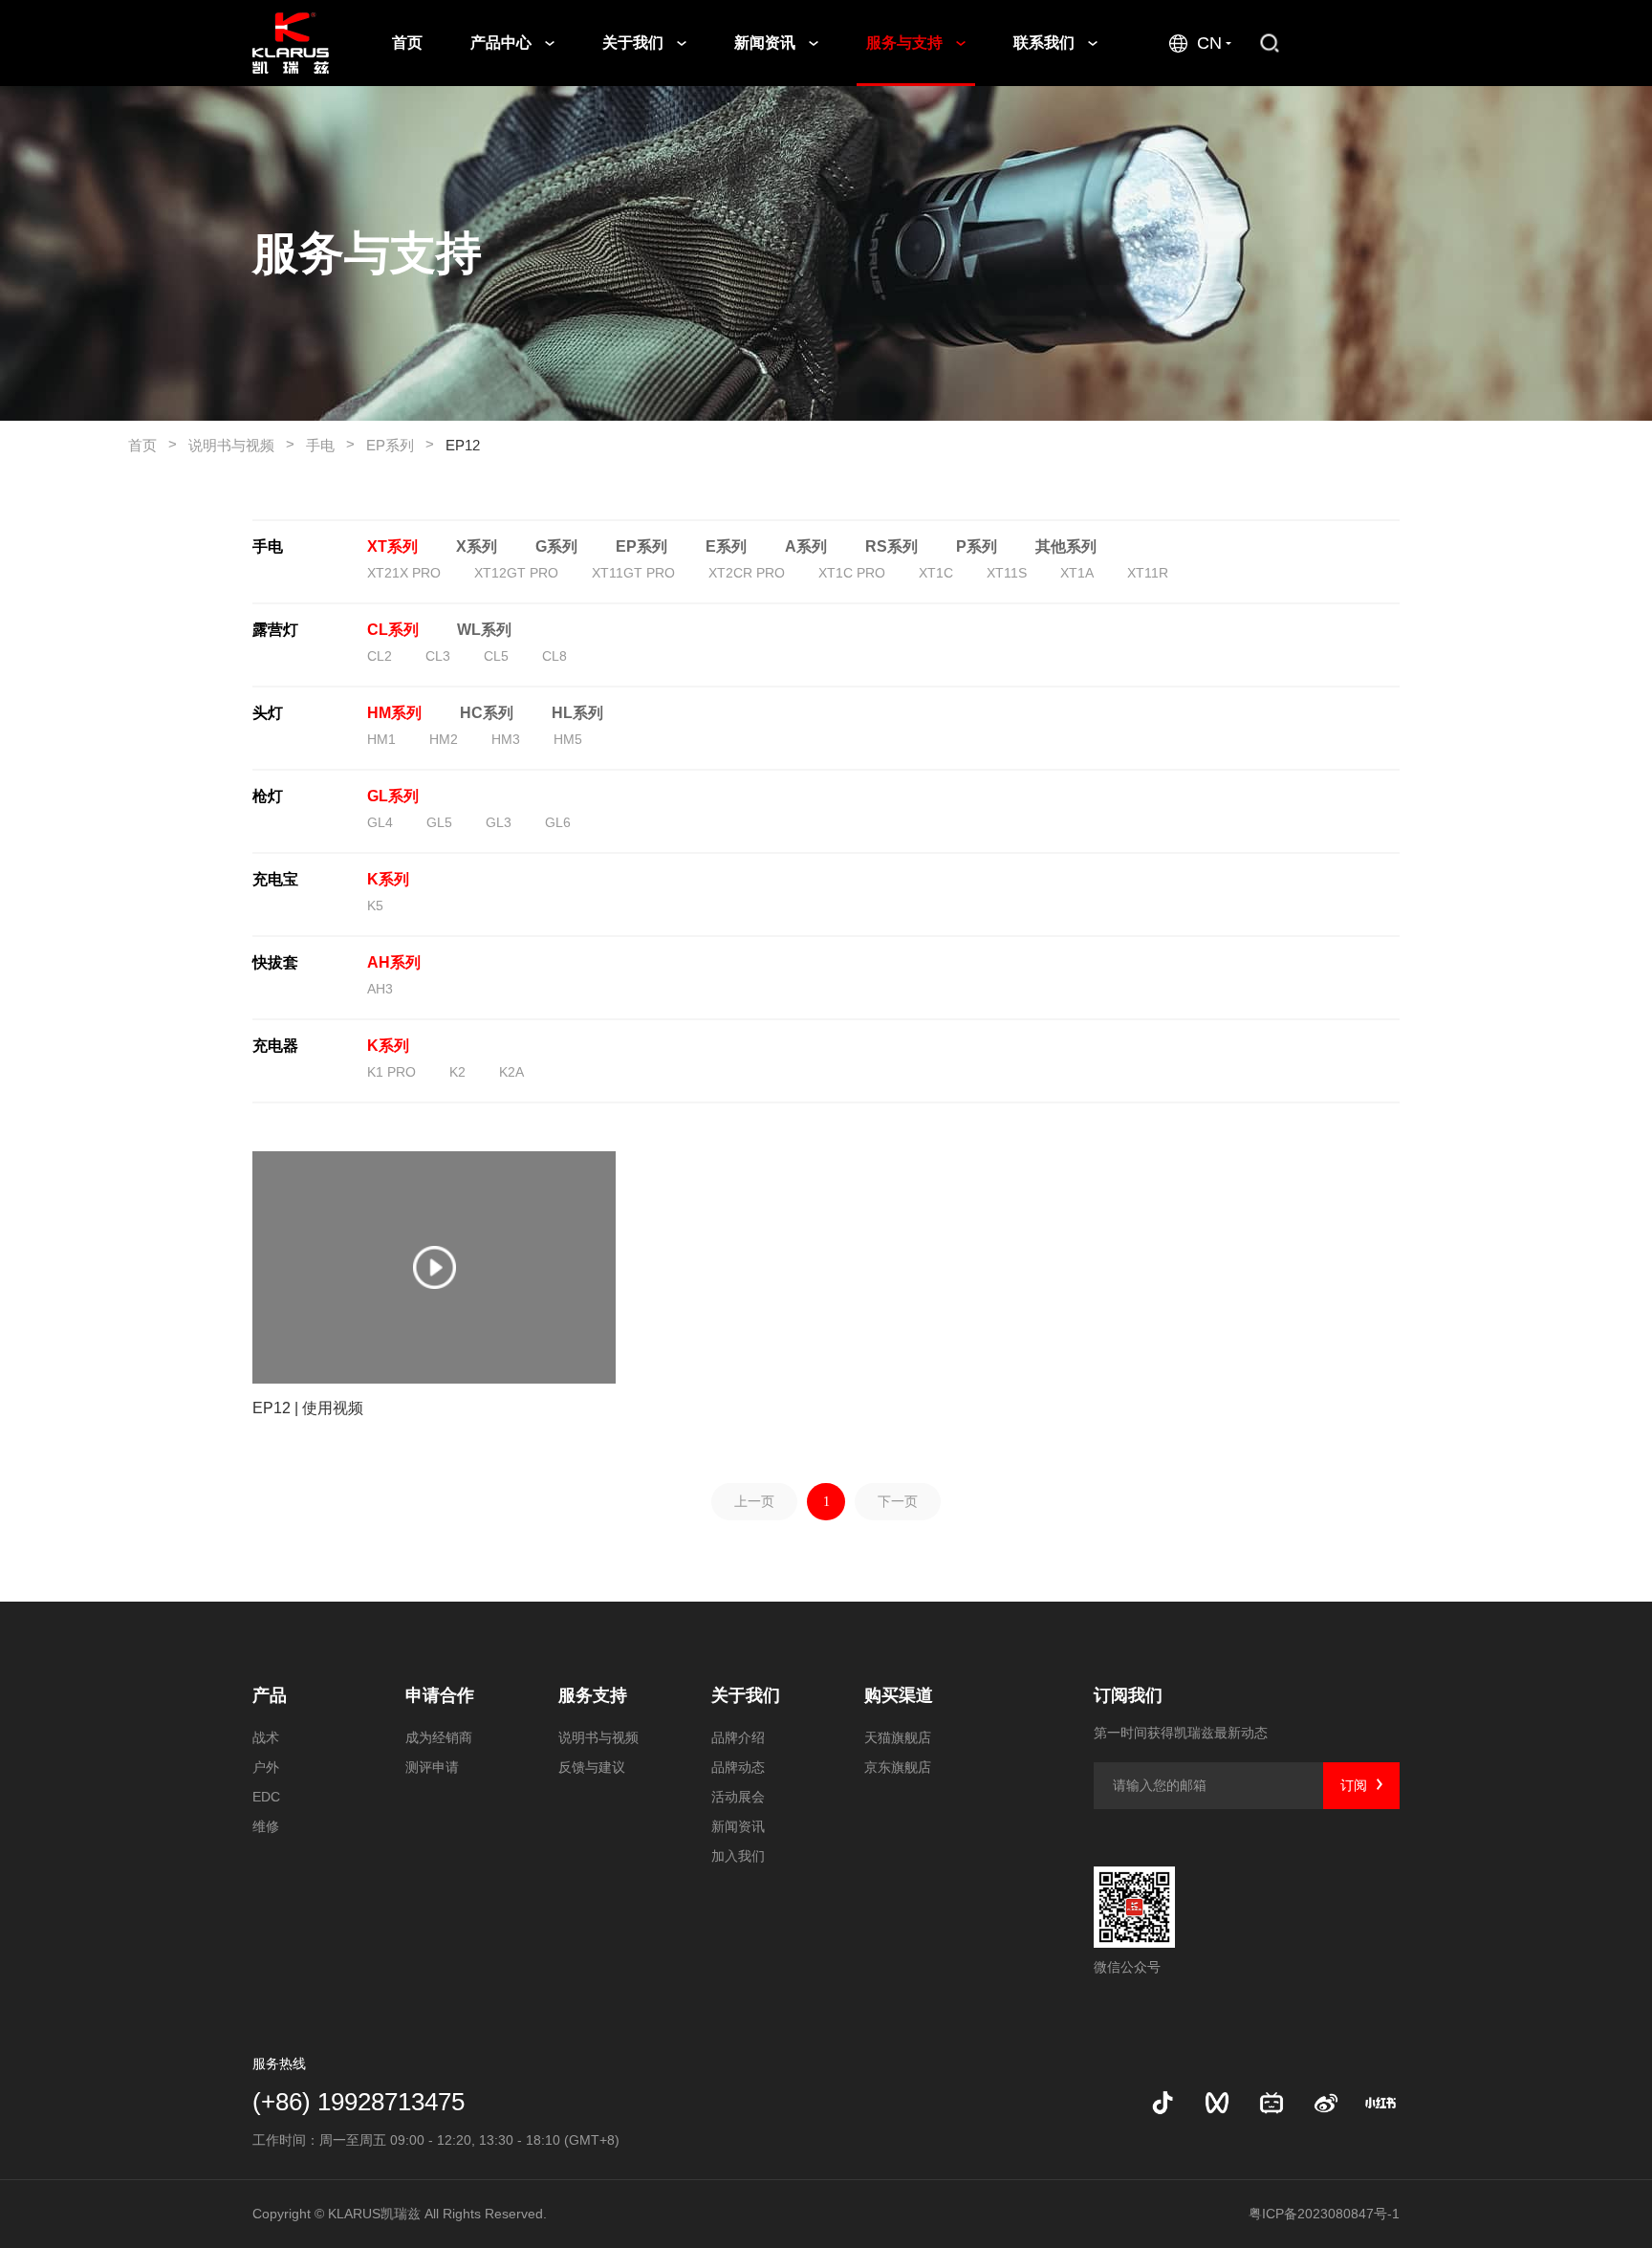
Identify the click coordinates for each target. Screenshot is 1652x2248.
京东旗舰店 (898, 1767)
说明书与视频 (241, 445)
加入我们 (738, 1856)
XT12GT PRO (516, 573)
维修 (266, 1826)
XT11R (1148, 573)
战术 (266, 1737)
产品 (270, 1695)
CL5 (496, 656)
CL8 (554, 656)
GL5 (439, 822)
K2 (457, 1072)
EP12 (463, 445)
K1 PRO (391, 1072)
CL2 (380, 656)
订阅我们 (1128, 1695)
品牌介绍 (738, 1737)
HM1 (381, 739)
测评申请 (432, 1767)
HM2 (444, 739)
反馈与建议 (592, 1767)
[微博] (1326, 2103)
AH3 (380, 989)
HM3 (506, 739)
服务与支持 (906, 43)
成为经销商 (439, 1737)
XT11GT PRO (633, 573)
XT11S (1007, 573)
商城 (1364, 43)
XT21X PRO (404, 573)
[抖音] (1163, 2103)
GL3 (499, 822)
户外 (266, 1767)
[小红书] (1380, 2103)
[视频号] (1217, 2103)
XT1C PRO (852, 573)
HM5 (568, 739)
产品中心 (503, 43)
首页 (407, 43)
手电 (330, 445)
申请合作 (440, 1695)
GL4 (380, 822)
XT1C (936, 573)
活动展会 (738, 1797)
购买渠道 (899, 1695)
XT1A (1077, 573)
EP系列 (400, 445)
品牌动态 (738, 1767)
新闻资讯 (767, 43)
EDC (266, 1797)
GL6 (558, 822)
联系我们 (1046, 43)
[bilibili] (1272, 2103)
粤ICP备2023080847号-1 (1324, 2214)
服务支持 (593, 1695)
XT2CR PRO (747, 573)
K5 (375, 906)
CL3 (438, 656)
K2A (511, 1072)
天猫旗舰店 (898, 1737)
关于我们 (635, 43)
